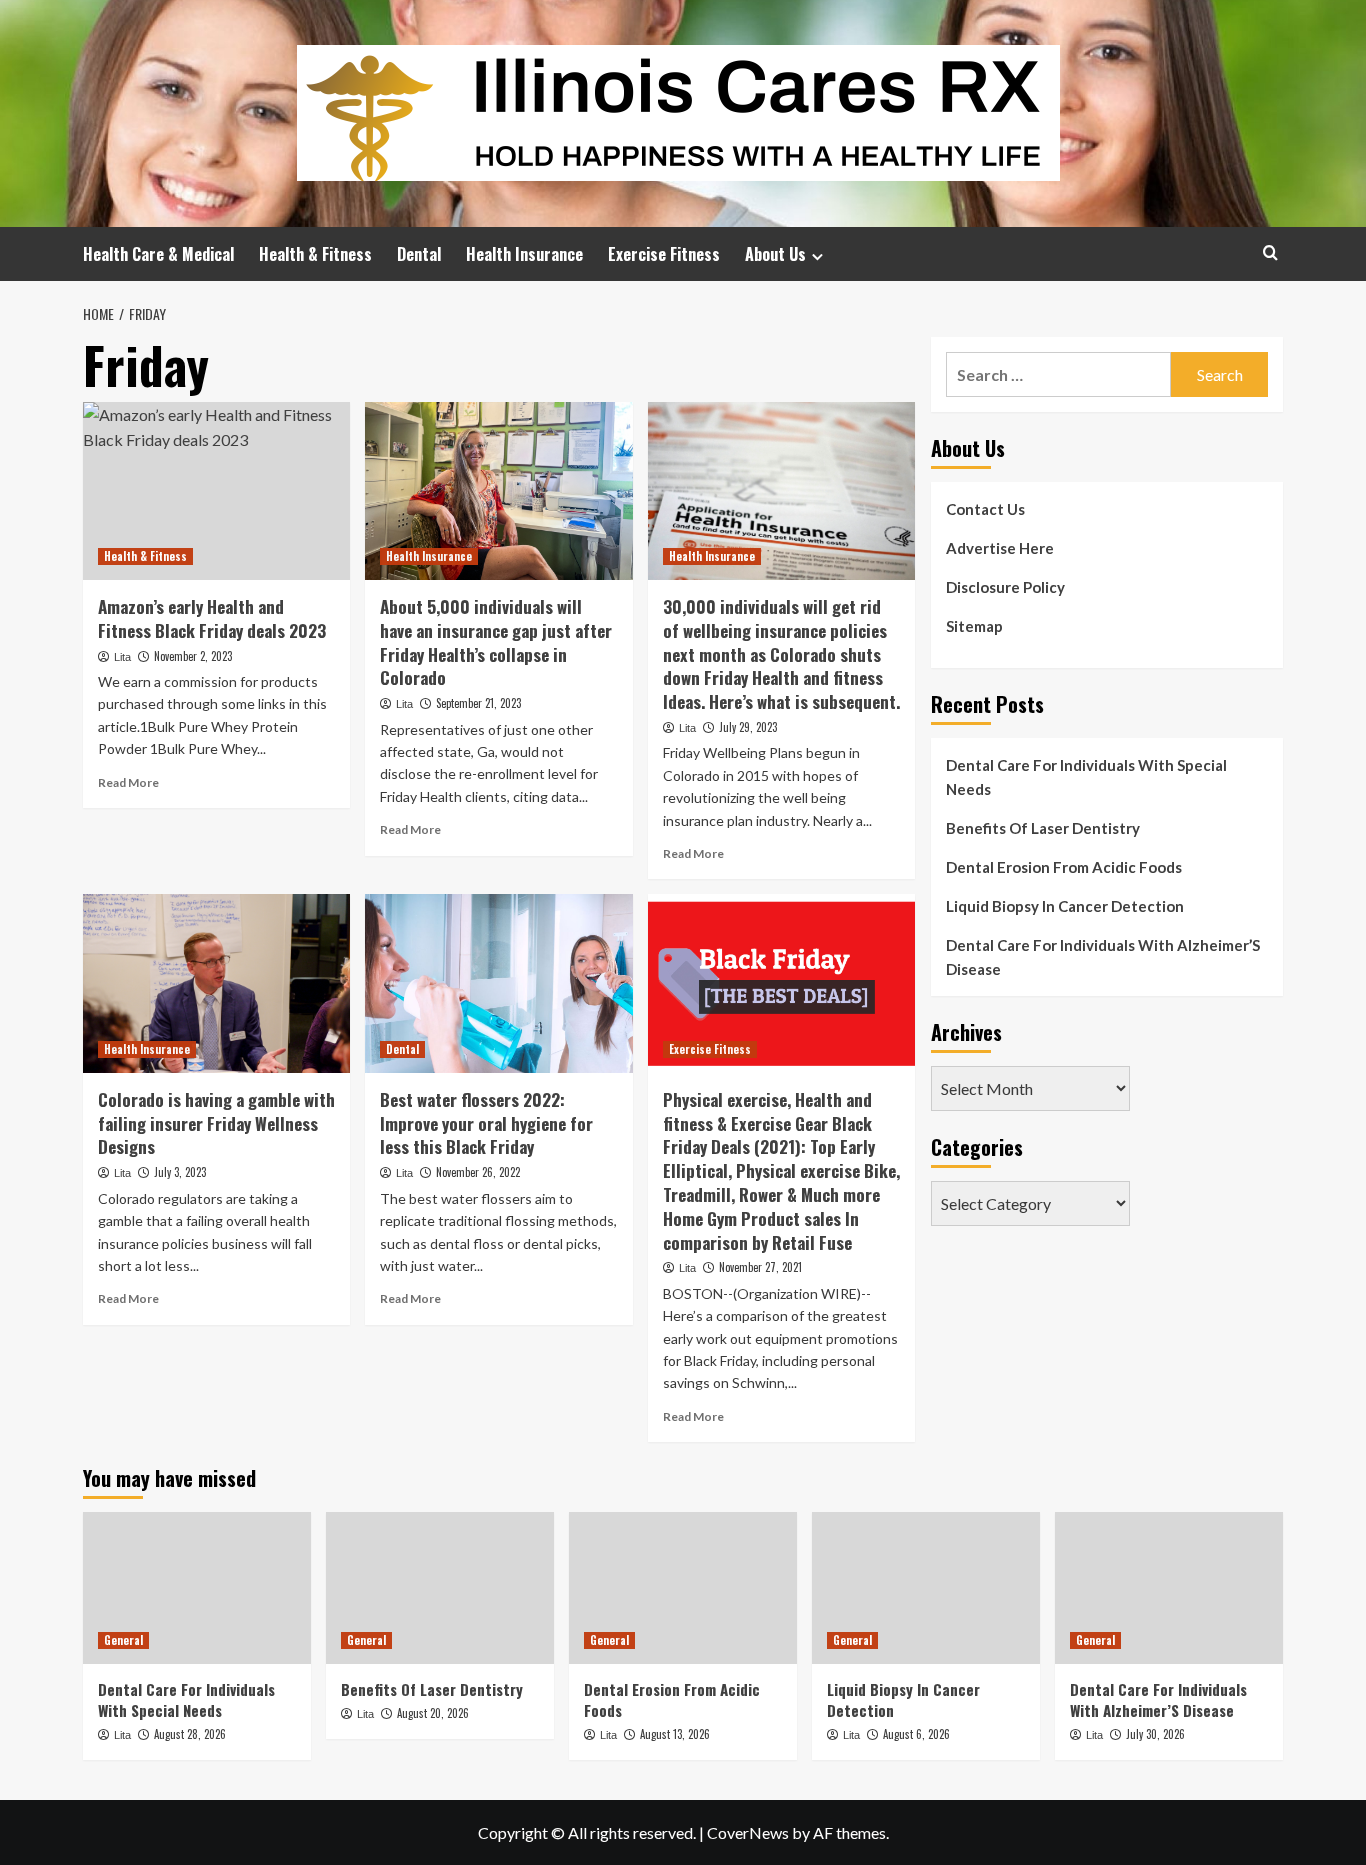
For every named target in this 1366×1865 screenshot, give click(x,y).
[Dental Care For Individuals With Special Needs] (197, 1588)
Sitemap (974, 626)
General (123, 1640)
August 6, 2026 (916, 1734)
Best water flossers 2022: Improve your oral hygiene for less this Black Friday (486, 1123)
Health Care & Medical (158, 254)
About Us (775, 254)
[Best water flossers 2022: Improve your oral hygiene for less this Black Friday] (498, 983)
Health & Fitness (315, 254)
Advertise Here (1000, 548)
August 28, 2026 (190, 1734)
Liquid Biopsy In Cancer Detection (1065, 906)
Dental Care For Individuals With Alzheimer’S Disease (1103, 957)
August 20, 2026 (433, 1713)
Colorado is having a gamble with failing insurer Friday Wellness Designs (216, 1123)
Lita (122, 657)
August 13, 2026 (675, 1734)
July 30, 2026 (1155, 1734)
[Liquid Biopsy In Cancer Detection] (926, 1588)
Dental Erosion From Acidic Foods (1064, 867)
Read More (128, 782)
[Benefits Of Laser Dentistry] (440, 1588)
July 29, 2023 (748, 727)
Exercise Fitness (664, 254)
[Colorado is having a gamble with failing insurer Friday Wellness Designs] (216, 983)
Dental (419, 254)
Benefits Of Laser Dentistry (1043, 828)
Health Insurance (524, 254)
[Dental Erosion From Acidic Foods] (683, 1588)
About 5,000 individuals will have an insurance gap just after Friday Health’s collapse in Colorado (496, 642)
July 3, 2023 (180, 1172)
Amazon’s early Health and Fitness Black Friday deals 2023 (212, 618)
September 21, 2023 (478, 703)
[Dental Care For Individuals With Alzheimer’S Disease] (1169, 1588)
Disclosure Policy (1005, 587)
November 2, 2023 (193, 656)
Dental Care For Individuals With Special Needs (1086, 777)
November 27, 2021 (760, 1267)
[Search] (1270, 252)
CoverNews (748, 1832)
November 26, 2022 (478, 1172)
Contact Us (985, 509)
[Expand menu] (817, 256)
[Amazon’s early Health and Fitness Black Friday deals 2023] (216, 491)
